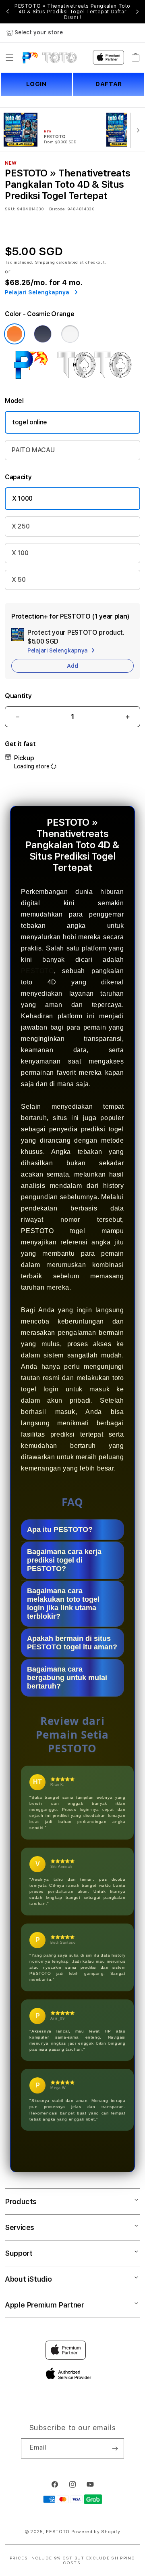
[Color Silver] (70, 334)
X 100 (20, 553)
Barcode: (57, 209)
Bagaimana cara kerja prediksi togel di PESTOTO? (64, 1560)
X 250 (21, 526)
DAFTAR (109, 84)
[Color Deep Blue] (43, 334)
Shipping (45, 262)
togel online (30, 422)
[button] (10, 57)
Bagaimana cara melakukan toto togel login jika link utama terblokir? (63, 1604)
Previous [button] (8, 12)
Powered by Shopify (96, 2532)
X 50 (19, 580)
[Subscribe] (115, 2448)
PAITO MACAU (33, 450)
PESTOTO (37, 971)
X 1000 (22, 498)
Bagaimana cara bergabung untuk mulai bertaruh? (67, 1678)
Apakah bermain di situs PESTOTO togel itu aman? (72, 1643)
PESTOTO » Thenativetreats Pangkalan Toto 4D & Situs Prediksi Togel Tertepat (72, 12)
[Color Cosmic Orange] (14, 334)
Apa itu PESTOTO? (60, 1529)
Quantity (18, 696)
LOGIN (36, 84)
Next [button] (137, 12)
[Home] (49, 57)
